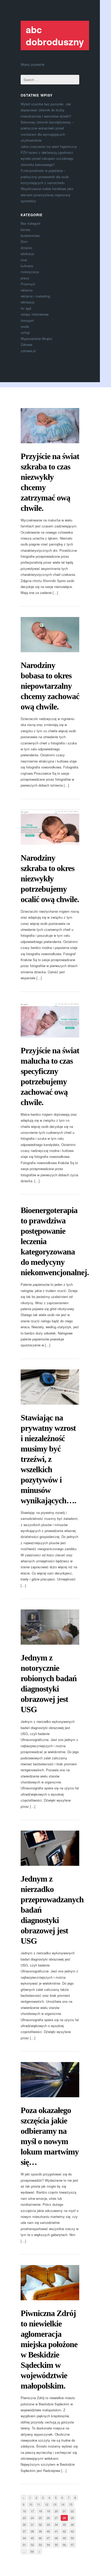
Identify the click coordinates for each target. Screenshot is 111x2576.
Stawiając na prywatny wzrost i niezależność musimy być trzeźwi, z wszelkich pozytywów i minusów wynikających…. (48, 1459)
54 (48, 2545)
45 (32, 2538)
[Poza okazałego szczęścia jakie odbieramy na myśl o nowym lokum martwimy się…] (50, 2080)
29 (72, 2518)
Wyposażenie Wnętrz (37, 339)
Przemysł (28, 284)
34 (56, 2524)
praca (25, 278)
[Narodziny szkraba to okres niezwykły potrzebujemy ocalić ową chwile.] (50, 827)
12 (47, 2504)
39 (40, 2531)
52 (32, 2545)
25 (40, 2518)
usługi (25, 332)
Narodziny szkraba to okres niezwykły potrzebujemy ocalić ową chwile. (50, 879)
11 (39, 2504)
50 (72, 2538)
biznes (26, 230)
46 (40, 2538)
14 (63, 2504)
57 (72, 2545)
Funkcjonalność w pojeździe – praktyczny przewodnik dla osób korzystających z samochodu (45, 177)
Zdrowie (26, 344)
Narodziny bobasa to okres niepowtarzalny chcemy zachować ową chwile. (50, 686)
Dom (24, 241)
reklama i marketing (35, 296)
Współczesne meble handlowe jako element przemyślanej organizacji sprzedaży (47, 195)
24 (32, 2518)
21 (64, 2511)
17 (32, 2511)
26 (48, 2518)
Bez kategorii (30, 223)
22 (72, 2511)
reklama (27, 290)
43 (72, 2531)
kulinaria (27, 266)
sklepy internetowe (35, 314)
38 (32, 2531)
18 (40, 2511)
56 (64, 2545)
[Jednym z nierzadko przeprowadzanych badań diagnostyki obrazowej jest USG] (50, 1848)
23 (24, 2518)
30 (24, 2524)
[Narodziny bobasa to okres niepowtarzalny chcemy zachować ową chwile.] (50, 635)
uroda (25, 326)
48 (56, 2538)
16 (24, 2511)
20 (56, 2511)
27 (56, 2518)
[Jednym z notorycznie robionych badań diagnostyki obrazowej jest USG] (50, 1627)
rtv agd (26, 308)
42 (64, 2531)
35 (64, 2524)
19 (48, 2511)
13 (55, 2504)
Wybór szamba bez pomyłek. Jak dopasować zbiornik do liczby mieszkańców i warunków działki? (46, 110)
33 (48, 2524)
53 (40, 2545)
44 (24, 2538)
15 (71, 2504)
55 (56, 2545)
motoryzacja (30, 272)
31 (32, 2524)
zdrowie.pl (28, 351)
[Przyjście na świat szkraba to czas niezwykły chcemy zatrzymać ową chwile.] (50, 426)
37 (24, 2531)
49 (64, 2538)
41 (56, 2531)
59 (32, 2551)
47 (48, 2538)
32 (40, 2524)
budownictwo (30, 235)
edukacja (27, 254)
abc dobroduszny (55, 35)
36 (72, 2524)
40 (48, 2531)
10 (31, 2504)
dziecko (26, 248)
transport (27, 320)
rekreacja (27, 302)
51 (24, 2545)
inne (24, 260)
